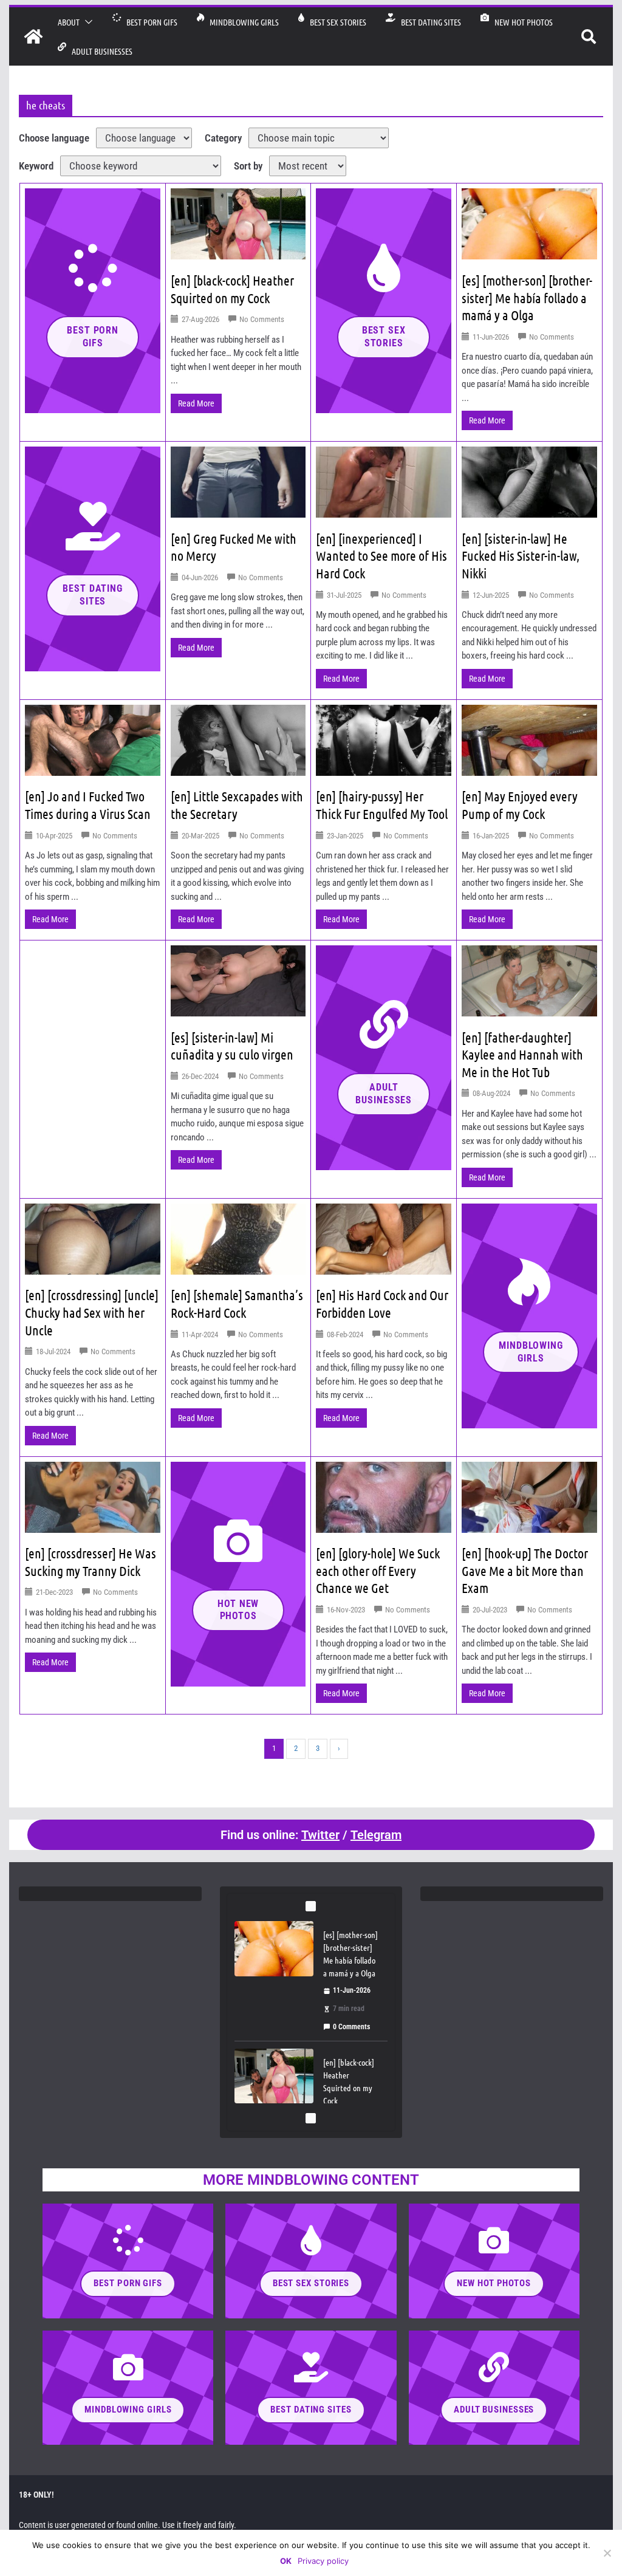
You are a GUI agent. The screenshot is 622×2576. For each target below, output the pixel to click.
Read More (196, 403)
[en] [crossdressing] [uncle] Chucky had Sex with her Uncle (92, 1312)
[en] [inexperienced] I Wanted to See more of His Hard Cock (381, 556)
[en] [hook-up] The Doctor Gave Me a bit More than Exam (525, 1570)
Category (223, 138)
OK (286, 2561)
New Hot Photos (521, 22)
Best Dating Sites (428, 22)
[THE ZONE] (33, 36)
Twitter (320, 1835)
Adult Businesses (99, 51)
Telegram (376, 1835)
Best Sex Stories (335, 22)
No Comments (262, 319)
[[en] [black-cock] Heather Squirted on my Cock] (274, 1948)
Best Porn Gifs (149, 22)
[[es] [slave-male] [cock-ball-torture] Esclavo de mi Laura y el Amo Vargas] (274, 2076)
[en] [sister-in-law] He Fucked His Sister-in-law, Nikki (521, 556)
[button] (86, 22)
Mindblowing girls (241, 22)
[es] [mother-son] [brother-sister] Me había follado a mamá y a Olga (527, 297)
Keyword (36, 166)
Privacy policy (323, 2561)
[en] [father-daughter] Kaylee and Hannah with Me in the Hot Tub (522, 1054)
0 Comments (351, 2027)
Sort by (248, 166)
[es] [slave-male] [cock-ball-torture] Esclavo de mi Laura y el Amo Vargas (349, 2088)
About (69, 22)
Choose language (54, 138)
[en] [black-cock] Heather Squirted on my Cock (349, 1954)
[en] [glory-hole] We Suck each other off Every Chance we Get (378, 1570)
